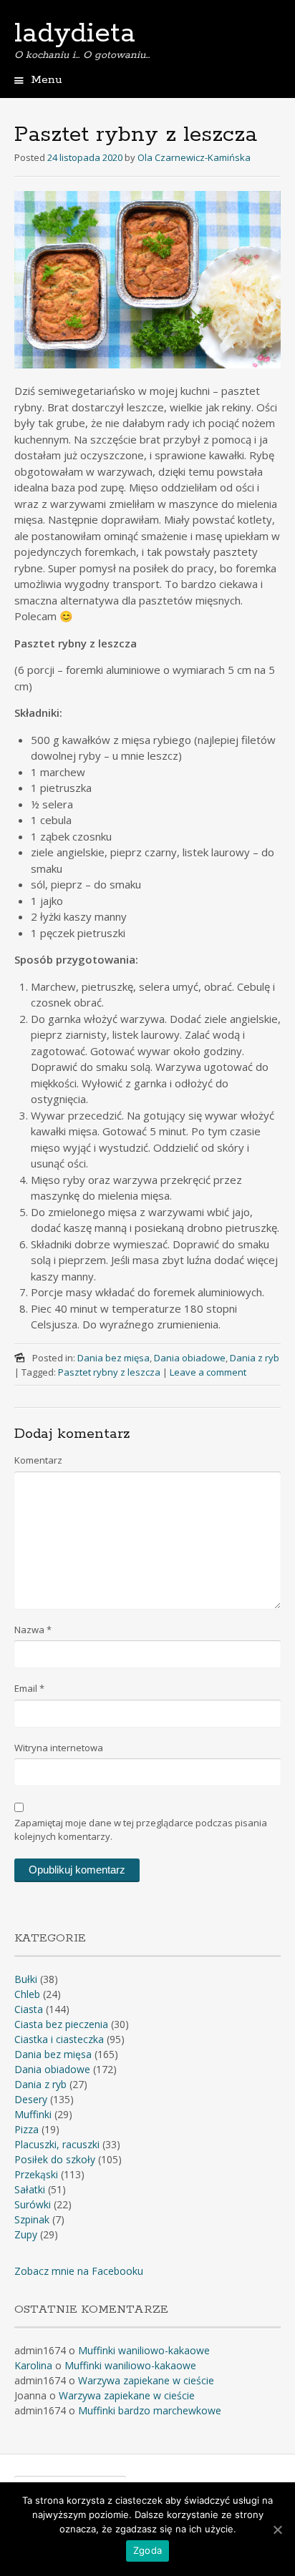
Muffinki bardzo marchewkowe (151, 2410)
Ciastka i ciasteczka (59, 2039)
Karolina (33, 2365)
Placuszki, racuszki (57, 2144)
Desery (31, 2099)
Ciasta (29, 2009)
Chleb (27, 1994)
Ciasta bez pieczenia (61, 2024)
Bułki (26, 1979)
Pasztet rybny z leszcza (109, 1372)
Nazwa (33, 1630)
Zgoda (147, 2550)
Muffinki (33, 2114)
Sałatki (30, 2189)
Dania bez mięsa (113, 1358)
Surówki (33, 2204)
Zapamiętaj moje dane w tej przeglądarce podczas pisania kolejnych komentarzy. (141, 1830)
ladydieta (75, 34)
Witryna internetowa (59, 1748)
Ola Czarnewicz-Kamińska (194, 157)
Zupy (26, 2234)
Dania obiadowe (190, 1358)
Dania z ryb (255, 1358)
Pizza (26, 2129)
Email (29, 1688)
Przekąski (36, 2174)
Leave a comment (208, 1372)
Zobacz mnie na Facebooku (79, 2271)
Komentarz (38, 1460)
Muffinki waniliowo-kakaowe (144, 2350)
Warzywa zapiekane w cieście (146, 2380)
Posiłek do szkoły (55, 2159)
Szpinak (32, 2219)
